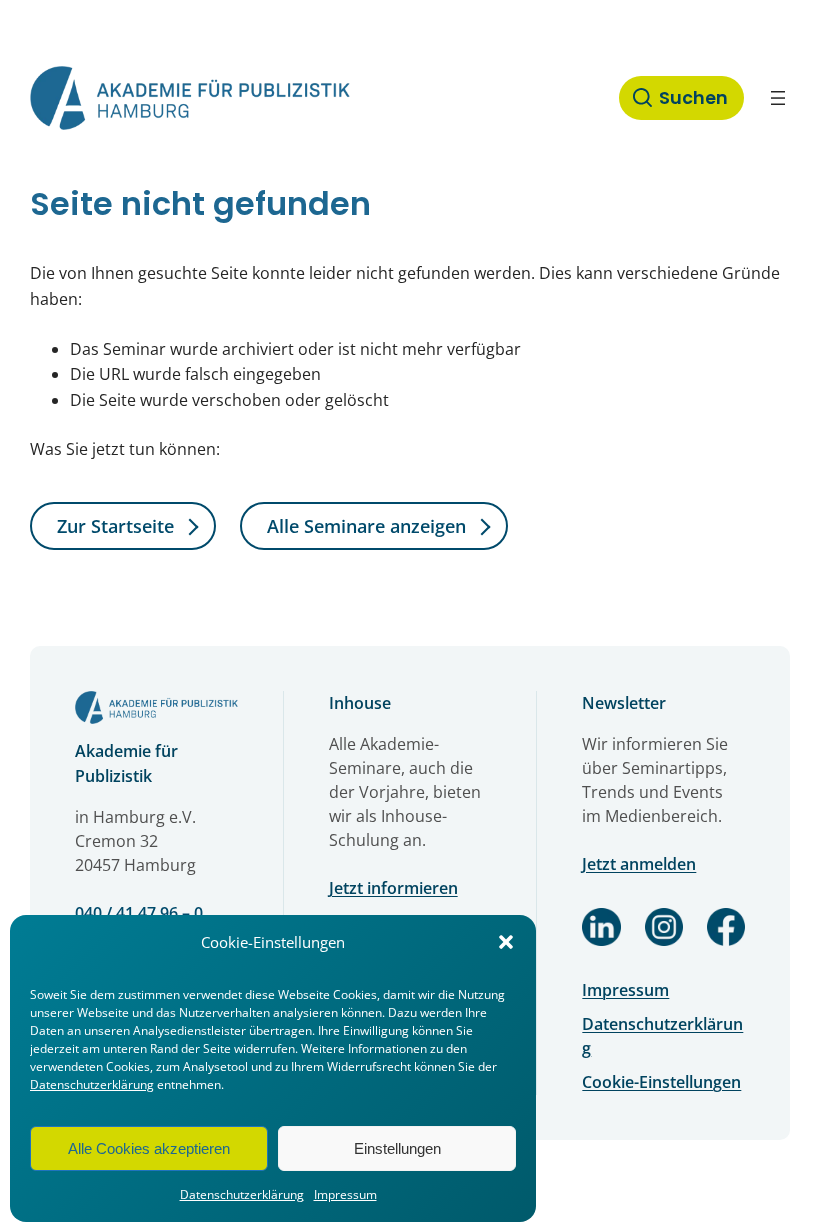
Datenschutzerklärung (92, 1084)
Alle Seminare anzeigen (366, 526)
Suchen (693, 98)
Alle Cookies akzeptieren (149, 1148)
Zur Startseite (115, 526)
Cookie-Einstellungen (661, 1082)
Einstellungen (397, 1148)
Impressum (345, 1194)
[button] (506, 942)
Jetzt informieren (393, 888)
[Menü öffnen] (778, 98)
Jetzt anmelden (639, 864)
